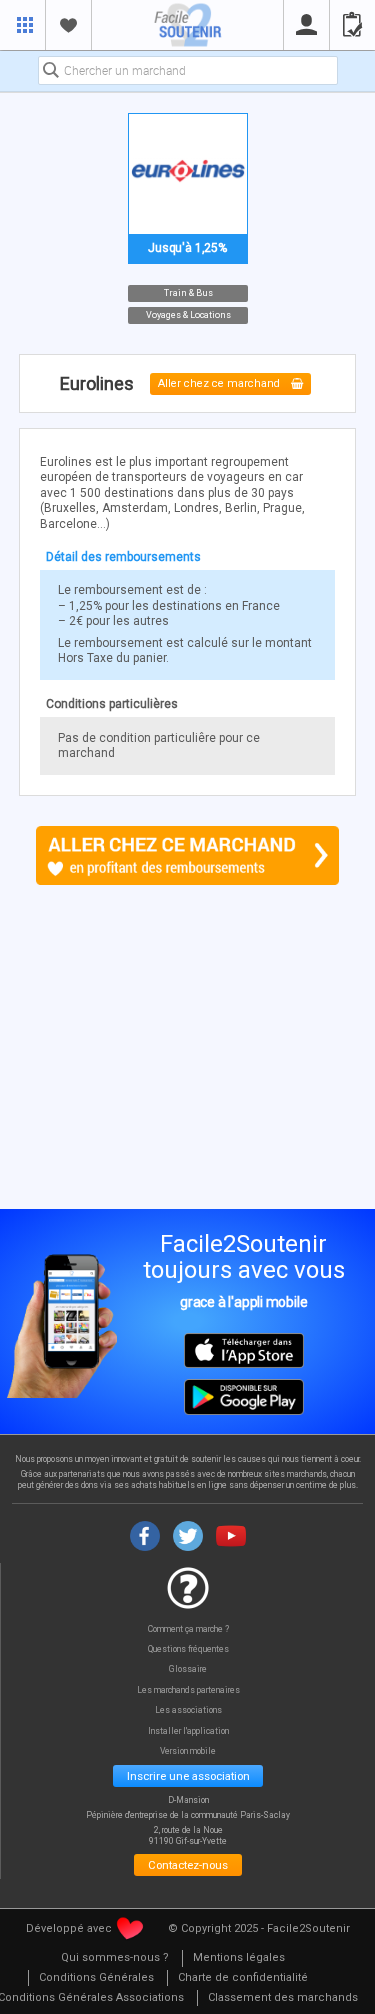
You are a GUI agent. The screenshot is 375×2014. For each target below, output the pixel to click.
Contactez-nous (188, 1865)
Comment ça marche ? (188, 1629)
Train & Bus (187, 292)
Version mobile (188, 1751)
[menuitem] (115, 1958)
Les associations (188, 1710)
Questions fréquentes (188, 1649)
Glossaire (188, 1669)
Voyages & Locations (187, 315)
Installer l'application (188, 1731)
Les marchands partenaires (188, 1690)
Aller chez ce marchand (220, 384)
